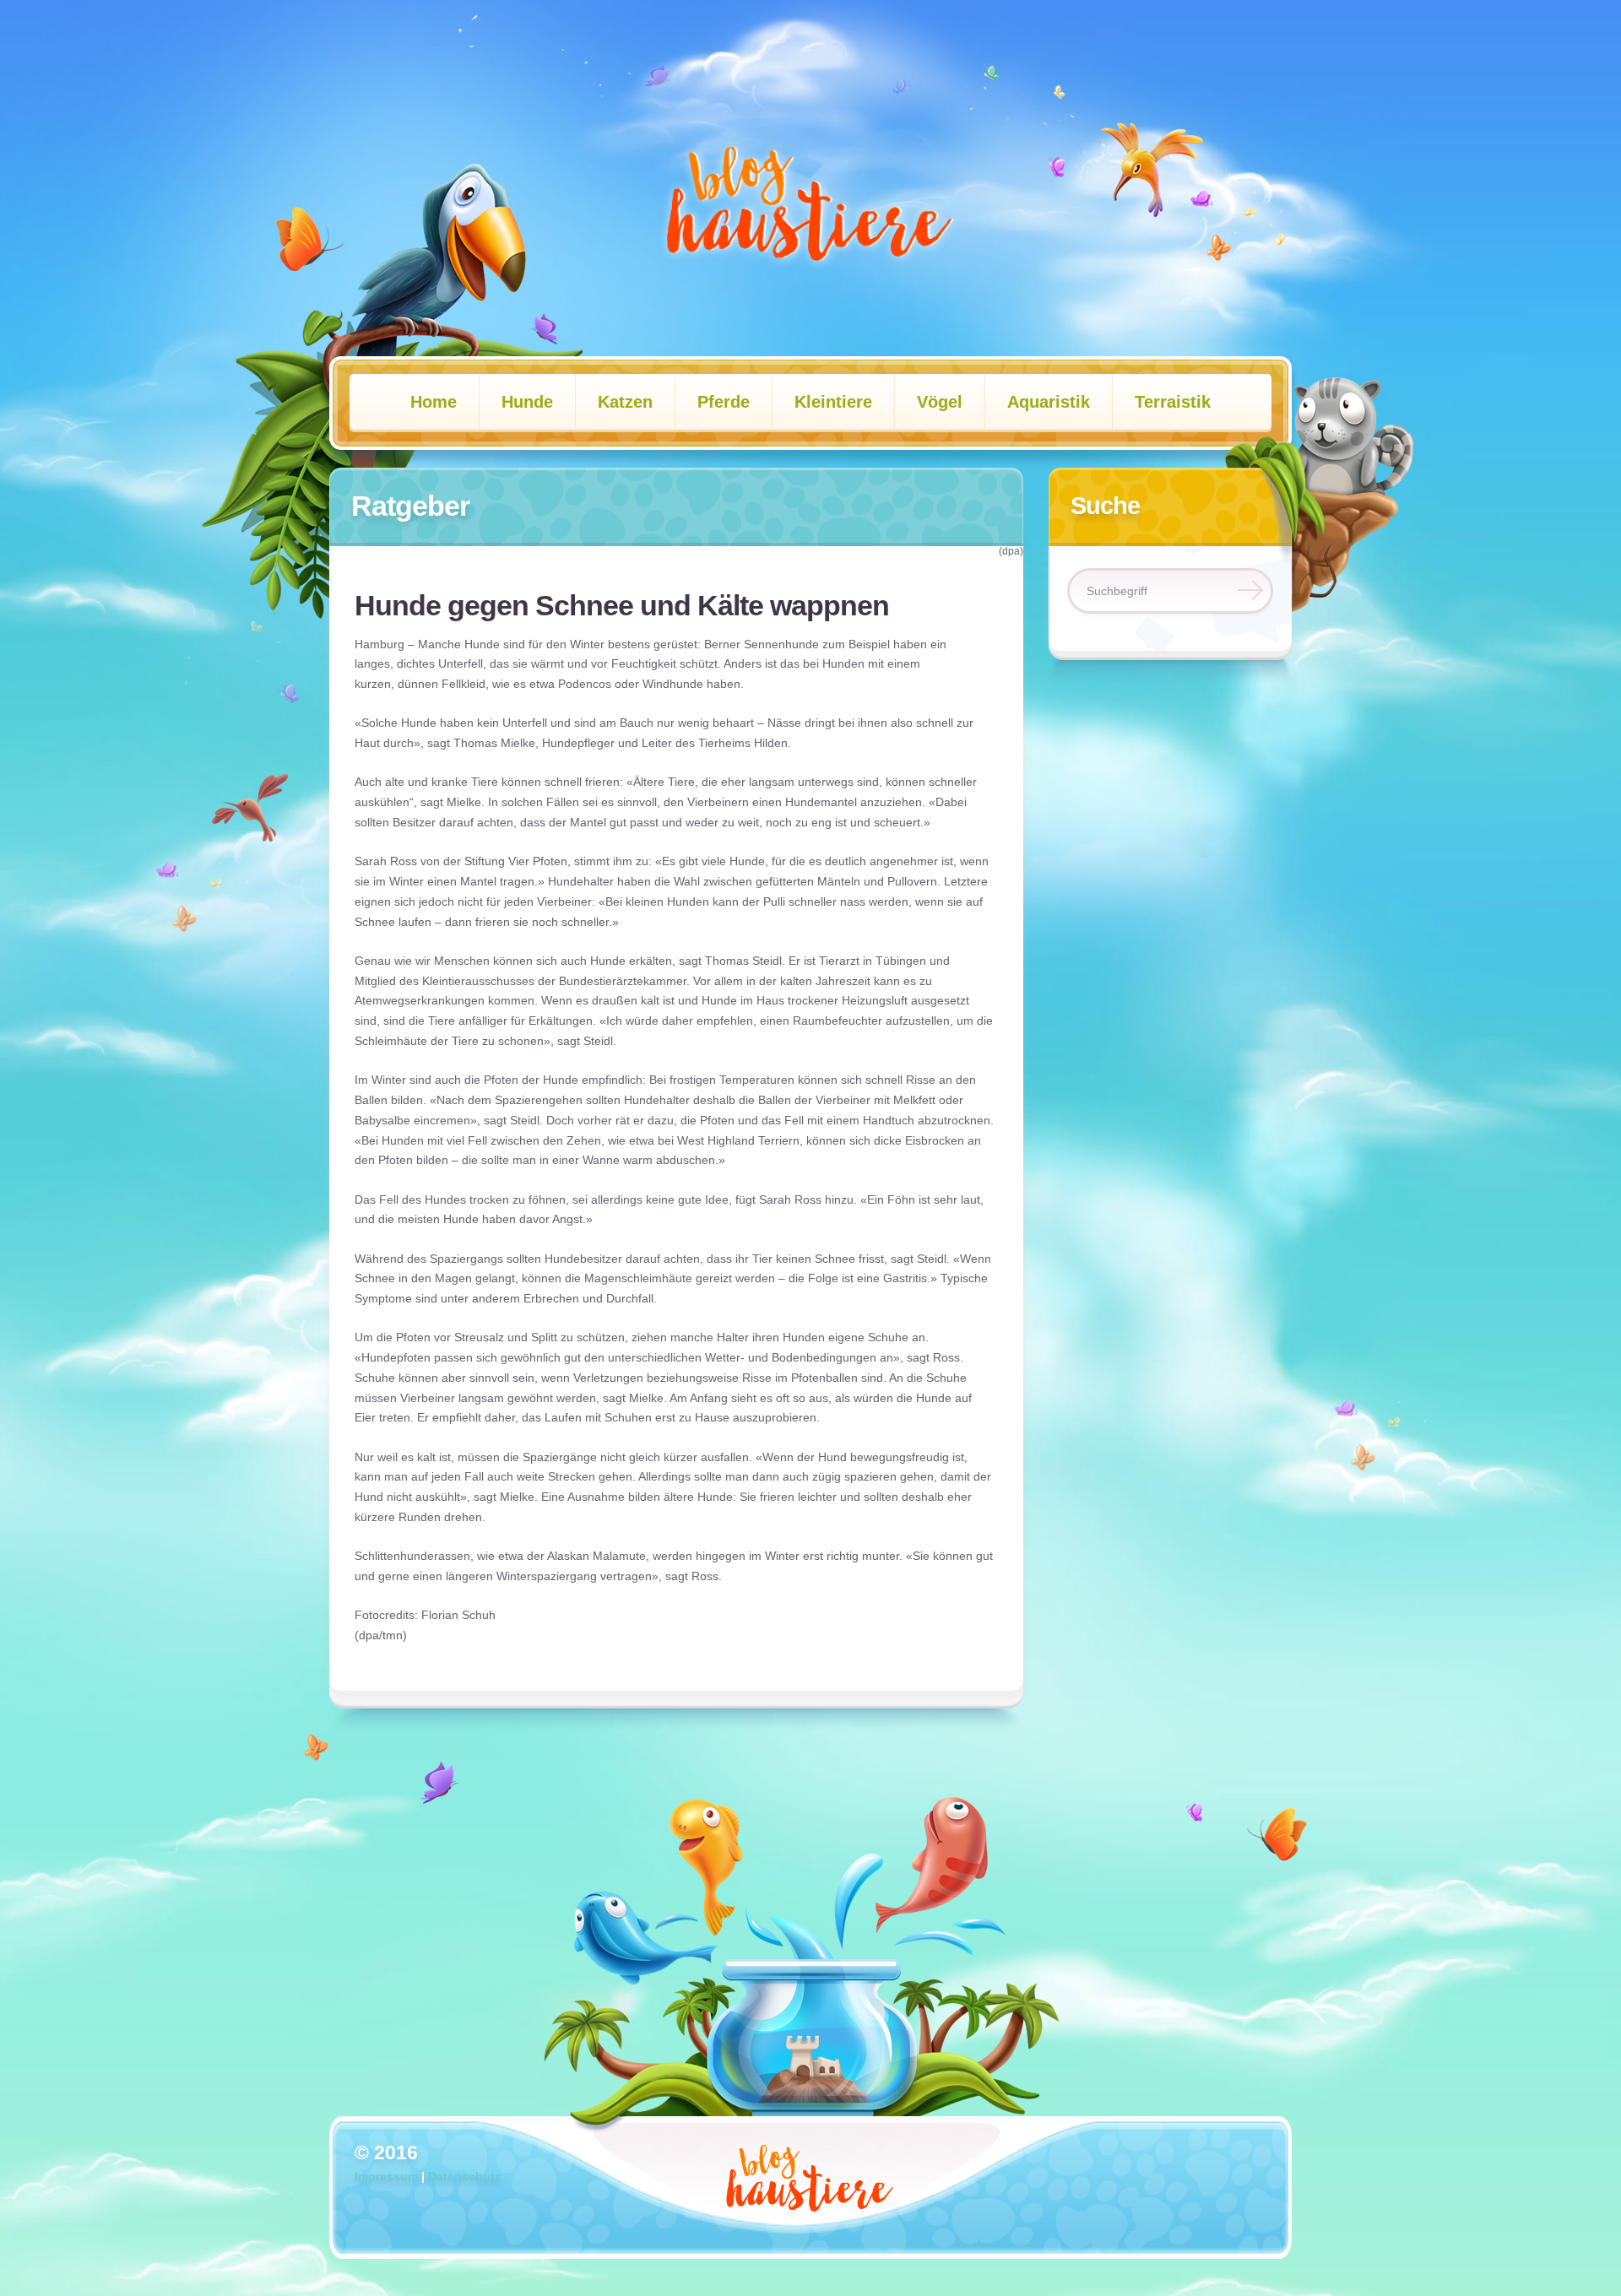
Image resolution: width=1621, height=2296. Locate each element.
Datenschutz (464, 2176)
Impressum (386, 2176)
